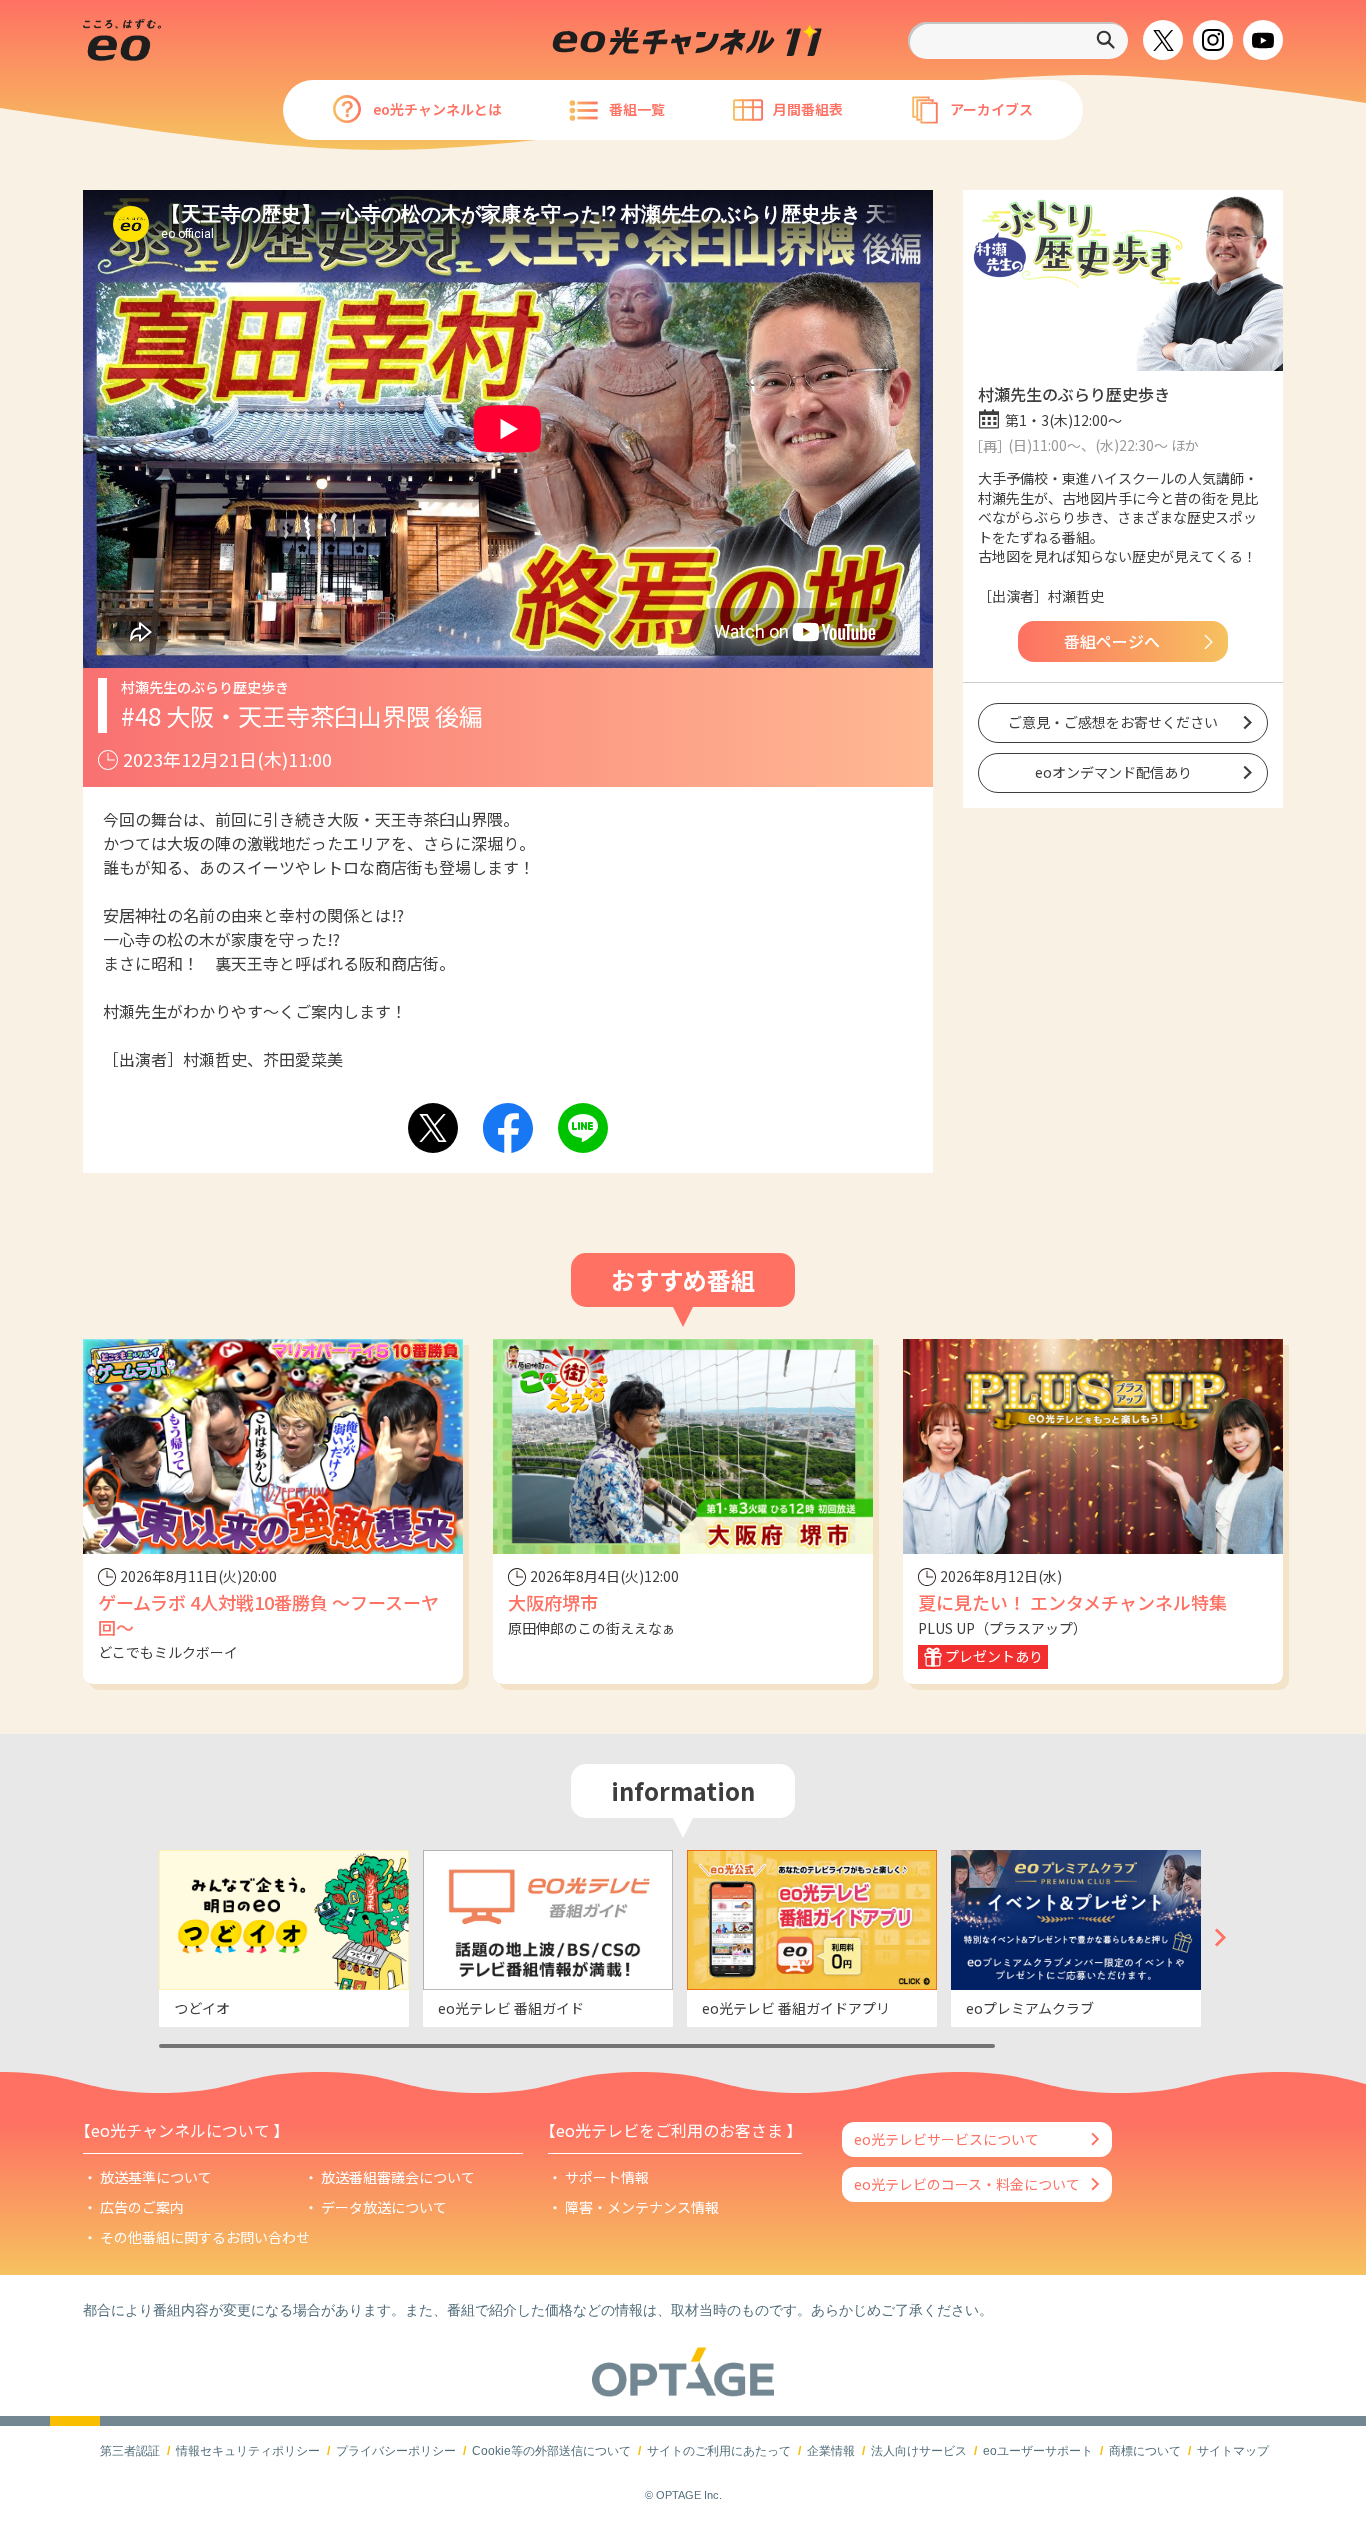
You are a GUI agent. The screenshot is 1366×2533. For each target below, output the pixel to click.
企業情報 (831, 2451)
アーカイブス (991, 109)
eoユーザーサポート (1038, 2451)
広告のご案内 (142, 2207)
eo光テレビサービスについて (946, 2139)
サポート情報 (607, 2177)
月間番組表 (808, 109)
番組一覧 (637, 109)
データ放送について (384, 2207)
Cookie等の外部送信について (551, 2451)
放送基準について (156, 2177)
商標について (1145, 2451)
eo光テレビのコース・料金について (967, 2184)
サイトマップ (1233, 2451)
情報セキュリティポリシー (248, 2451)
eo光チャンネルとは (437, 109)
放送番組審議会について (398, 2177)
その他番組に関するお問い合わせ (205, 2237)
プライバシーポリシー (396, 2451)
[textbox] (1018, 40)
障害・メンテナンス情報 (642, 2207)
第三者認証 (130, 2451)
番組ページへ (1112, 641)
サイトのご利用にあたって (719, 2451)
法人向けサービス (919, 2451)
